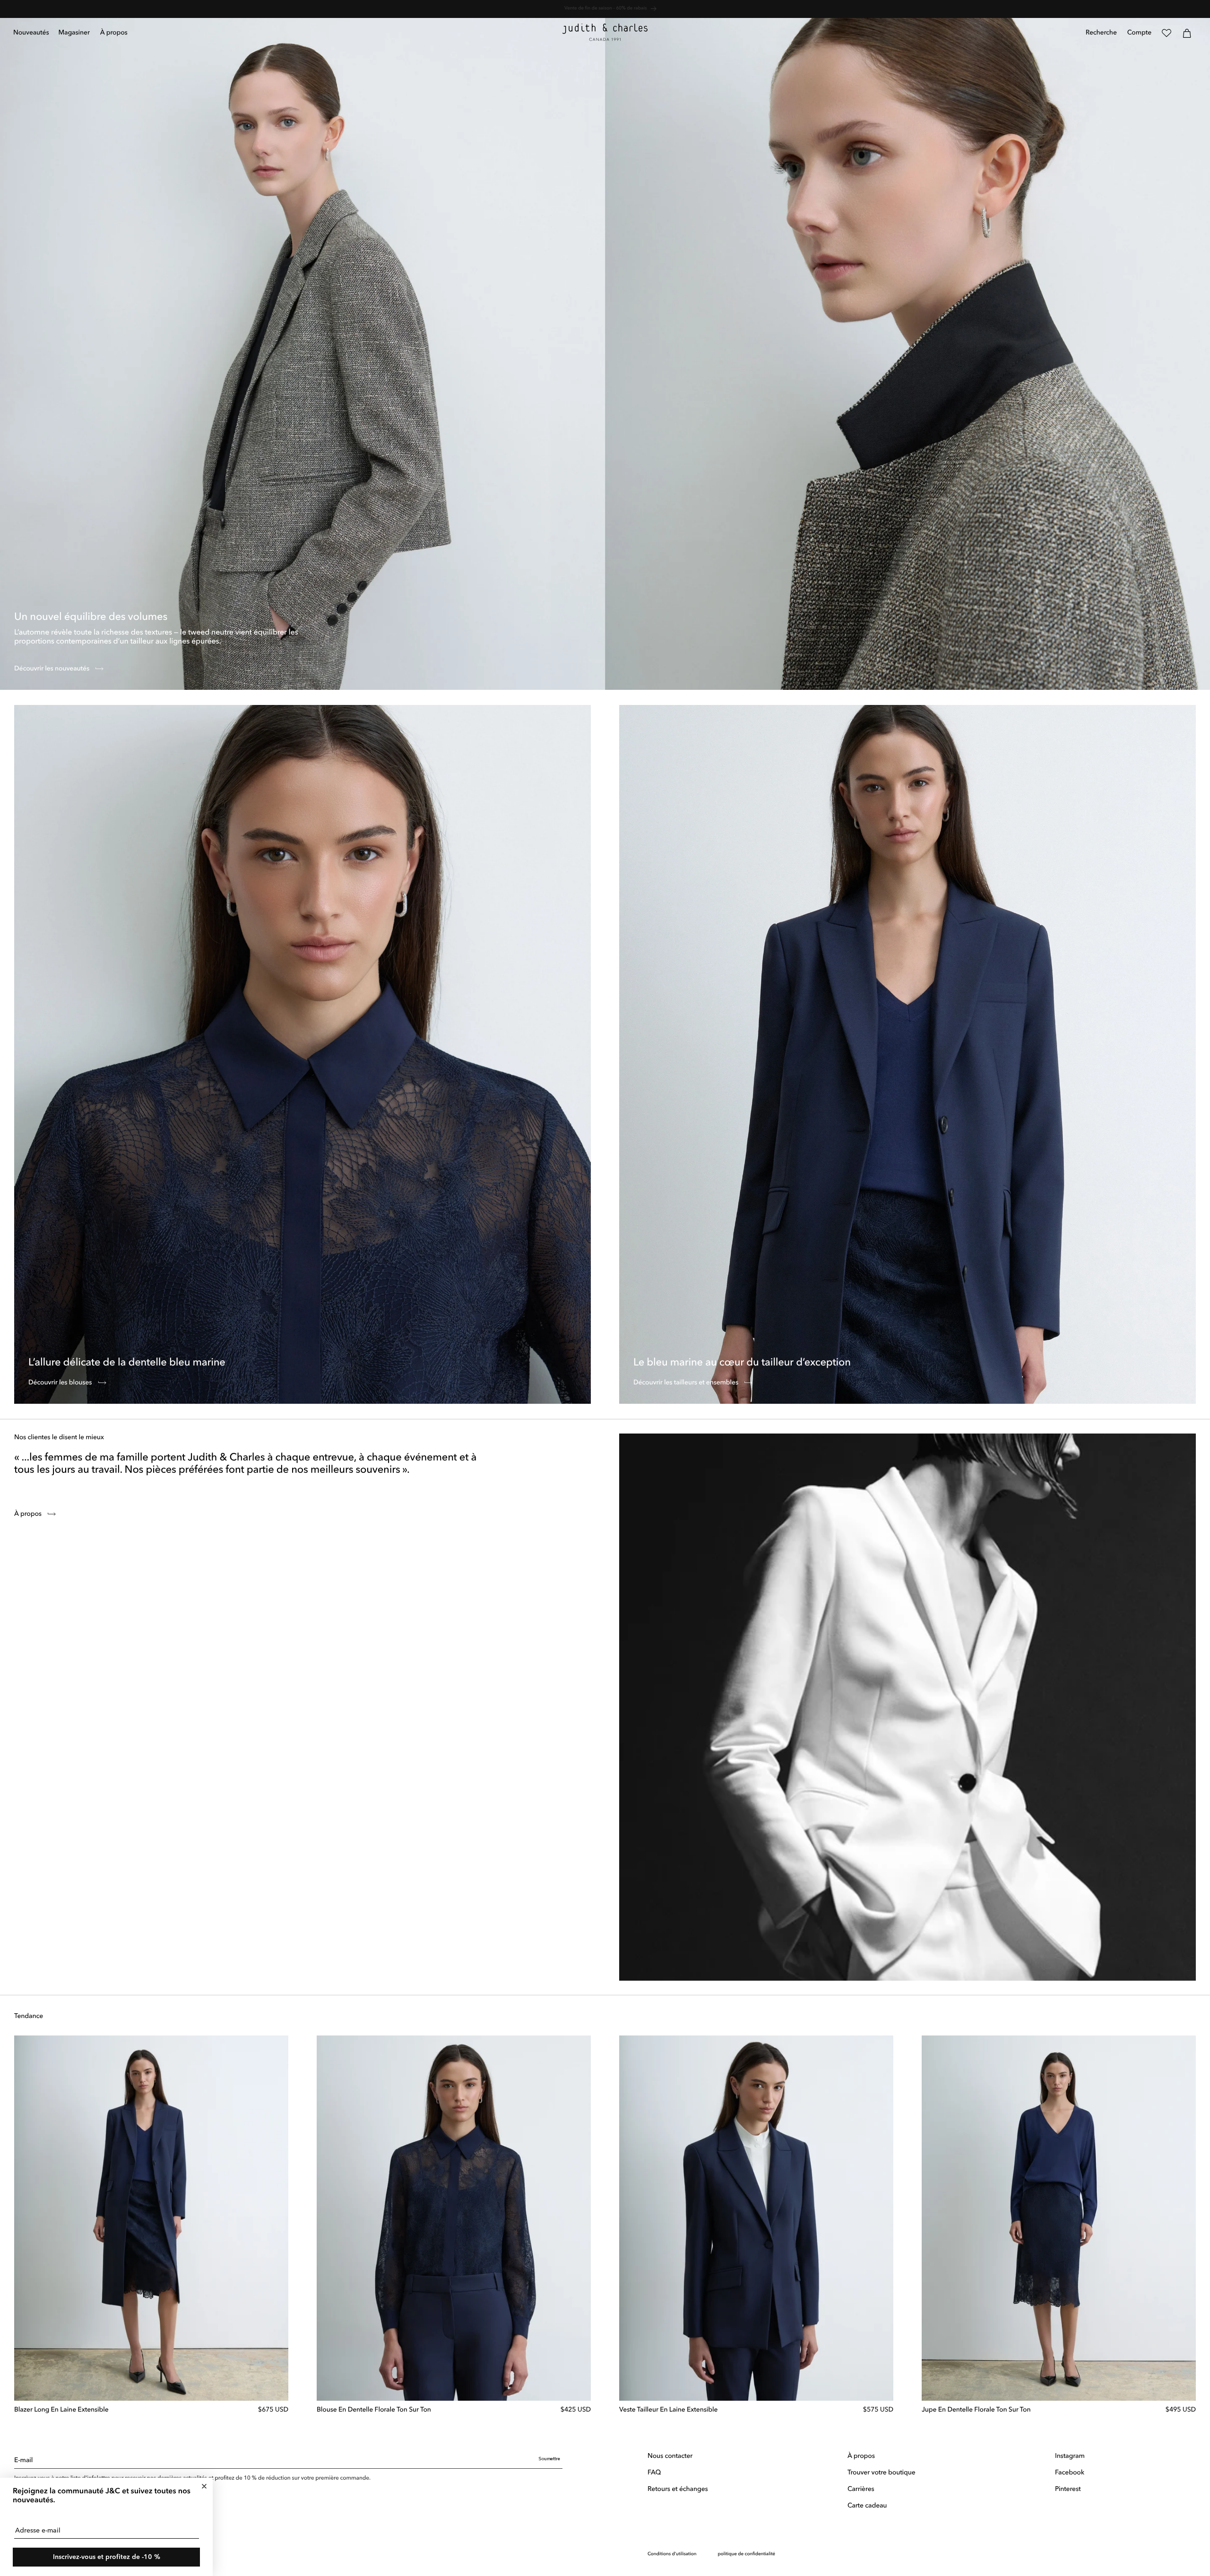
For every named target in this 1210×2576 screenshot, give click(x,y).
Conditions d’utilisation (672, 2554)
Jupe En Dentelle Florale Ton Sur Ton (976, 2410)
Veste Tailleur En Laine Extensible (668, 2410)
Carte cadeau (867, 2506)
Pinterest (1068, 2490)
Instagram (1070, 2456)
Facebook (1070, 2473)
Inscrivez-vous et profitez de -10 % (107, 2557)
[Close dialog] (204, 2486)
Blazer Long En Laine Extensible (61, 2410)
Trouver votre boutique (882, 2473)
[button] (74, 33)
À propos (29, 1514)
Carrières (861, 2490)
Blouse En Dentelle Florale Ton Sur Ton (374, 2410)
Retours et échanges (678, 2490)
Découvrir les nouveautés (52, 669)
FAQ (654, 2473)
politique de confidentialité (746, 2554)
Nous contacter (670, 2456)
